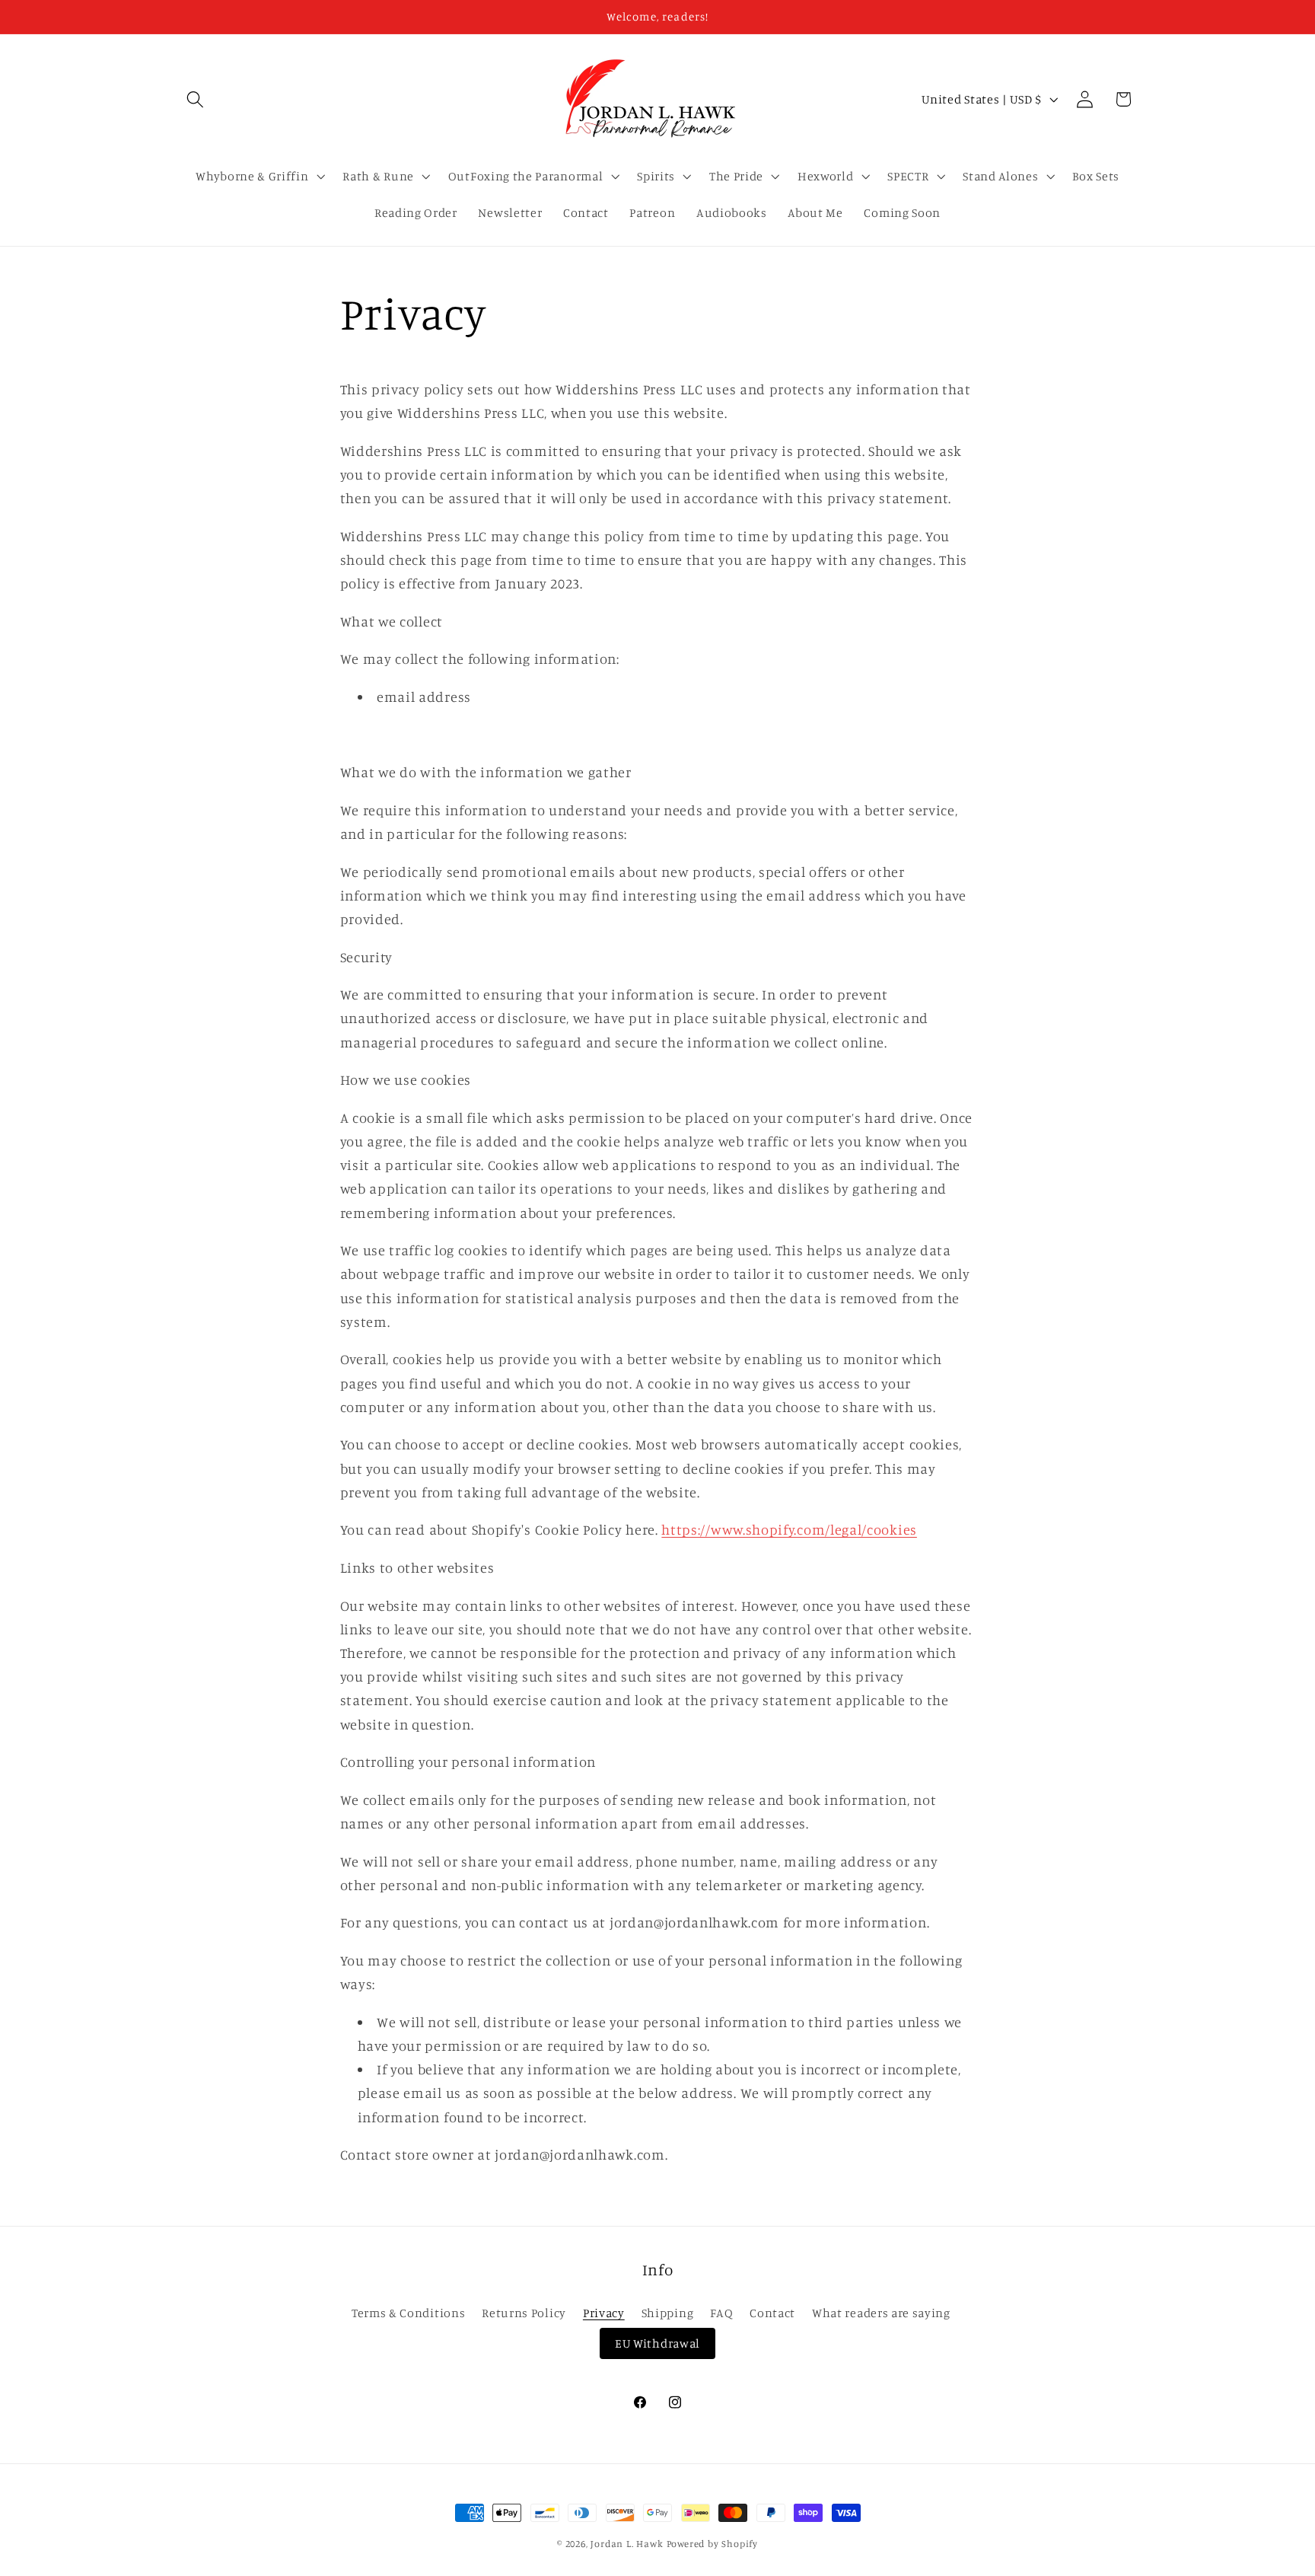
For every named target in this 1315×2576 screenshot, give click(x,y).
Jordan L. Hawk (627, 2544)
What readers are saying (881, 2313)
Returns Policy (524, 2313)
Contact (772, 2313)
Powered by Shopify (713, 2544)
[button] (196, 99)
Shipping (668, 2313)
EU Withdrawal (657, 2343)
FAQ (721, 2313)
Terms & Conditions (408, 2313)
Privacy (604, 2313)
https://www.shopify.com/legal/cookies (789, 1529)
